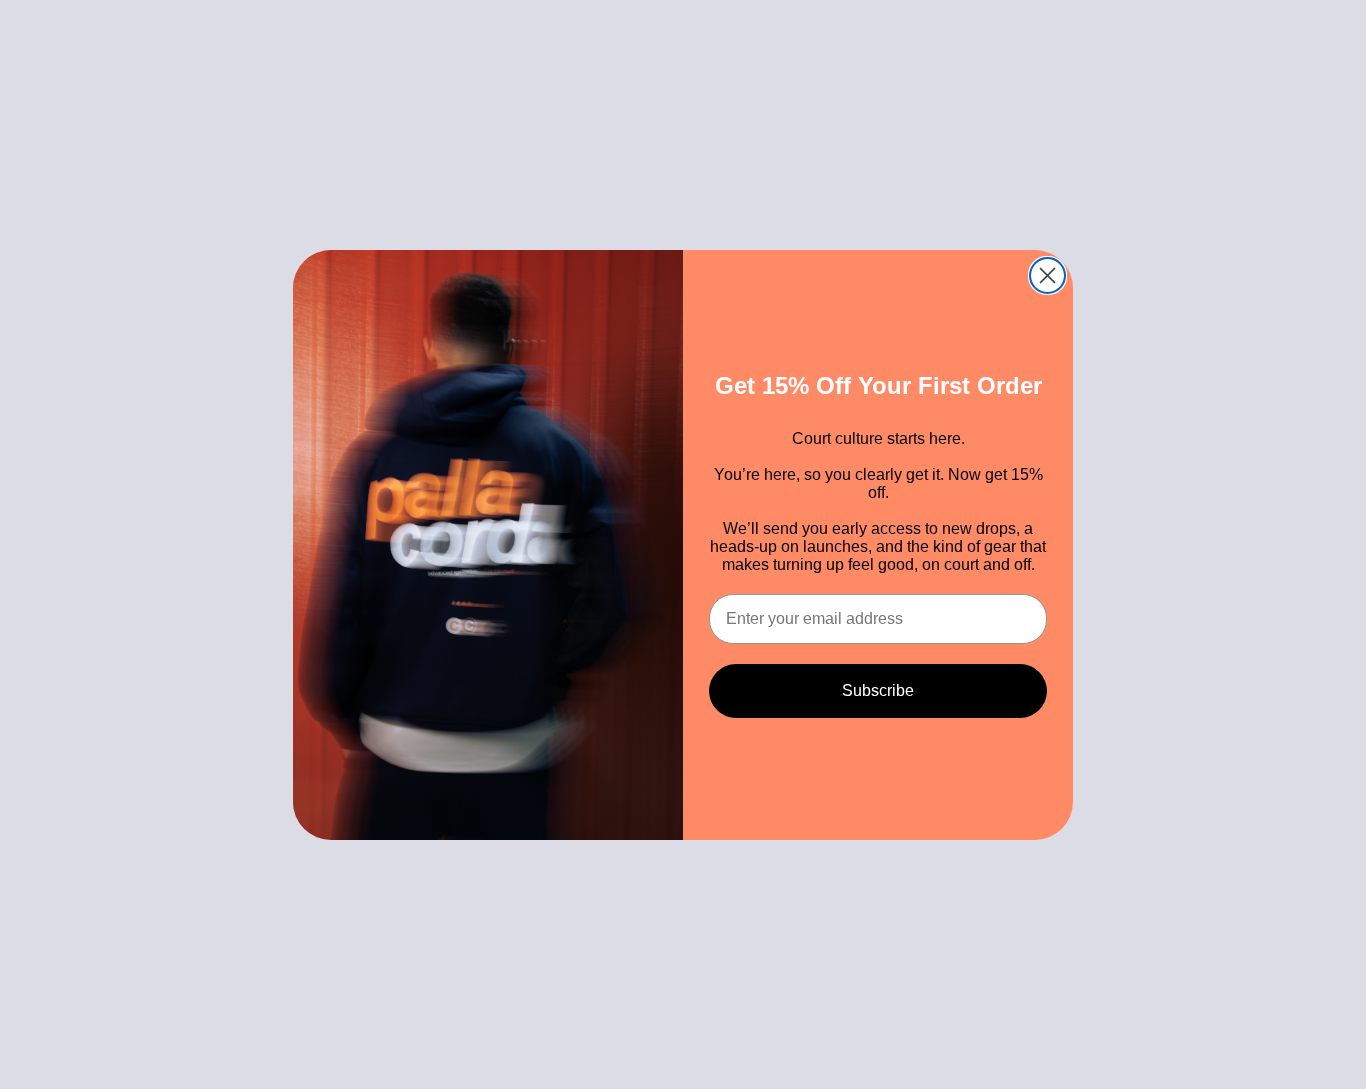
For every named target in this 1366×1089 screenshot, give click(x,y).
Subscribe (878, 690)
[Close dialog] (1047, 275)
